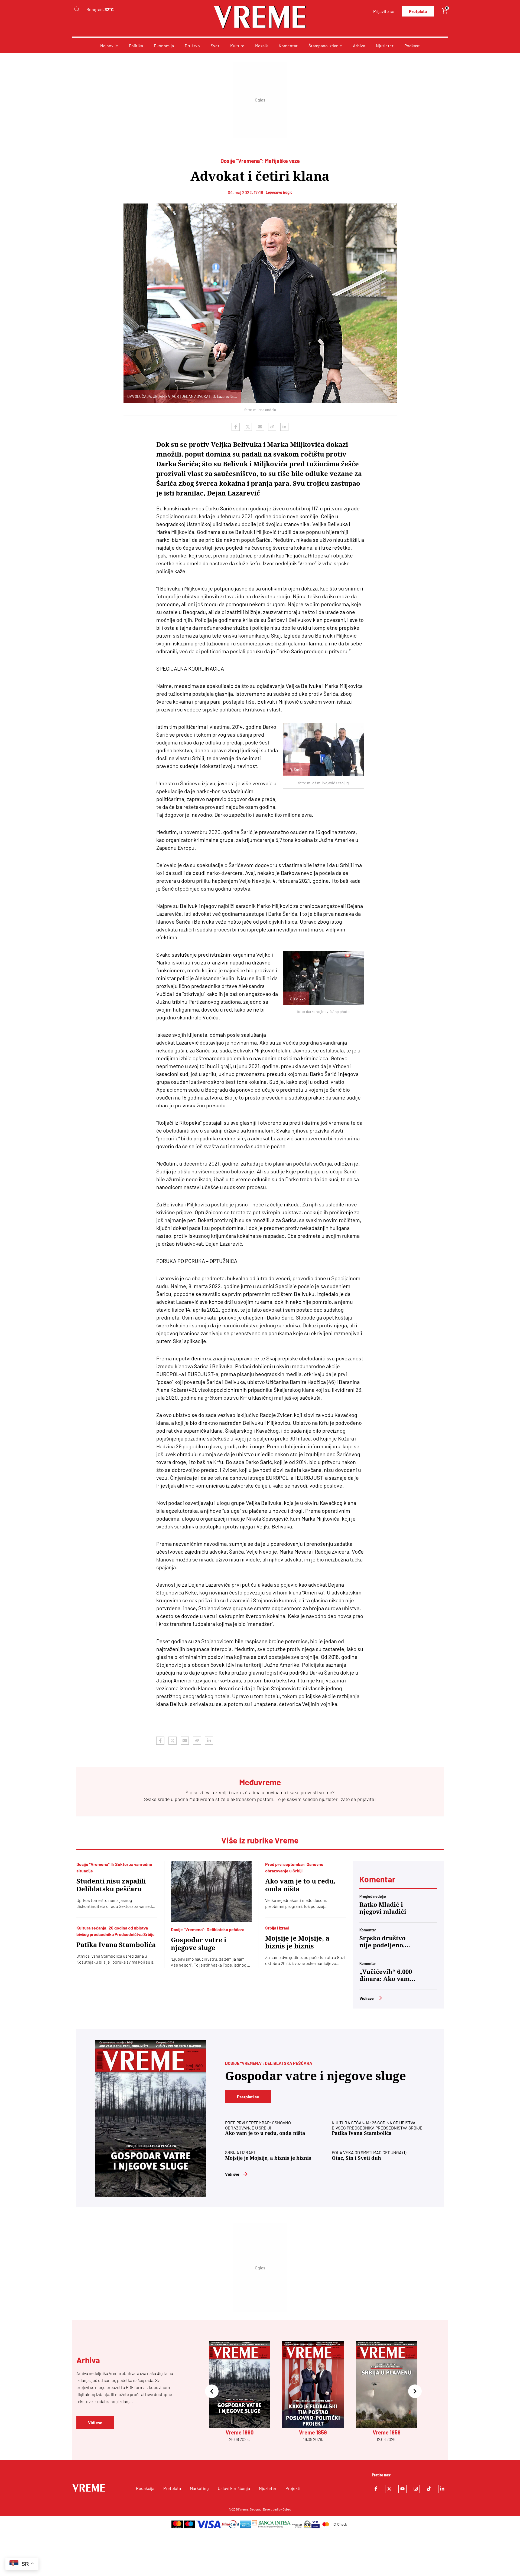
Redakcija (145, 2488)
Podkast (412, 46)
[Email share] (260, 427)
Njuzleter (385, 46)
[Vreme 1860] (151, 2119)
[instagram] (416, 2489)
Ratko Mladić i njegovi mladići (383, 1908)
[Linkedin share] (284, 427)
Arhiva (359, 46)
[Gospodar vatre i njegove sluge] (211, 1891)
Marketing (199, 2488)
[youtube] (402, 2489)
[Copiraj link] (272, 427)
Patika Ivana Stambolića (116, 1945)
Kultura (237, 46)
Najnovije (109, 46)
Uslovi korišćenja (234, 2488)
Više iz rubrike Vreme (260, 1840)
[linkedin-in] (442, 2489)
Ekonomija (164, 46)
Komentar (288, 46)
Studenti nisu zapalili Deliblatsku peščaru (111, 1885)
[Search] (77, 9)
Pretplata (418, 11)
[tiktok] (429, 2489)
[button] (212, 2392)
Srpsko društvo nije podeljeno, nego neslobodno (385, 1942)
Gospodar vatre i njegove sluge (199, 1944)
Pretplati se (248, 2097)
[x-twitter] (389, 2489)
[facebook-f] (376, 2489)
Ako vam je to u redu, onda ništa (300, 1885)
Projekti (293, 2488)
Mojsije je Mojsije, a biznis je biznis (297, 1942)
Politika (136, 46)
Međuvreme (202, 1799)
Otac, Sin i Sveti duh (356, 2158)
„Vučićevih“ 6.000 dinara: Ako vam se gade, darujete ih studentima (386, 1976)
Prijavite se (384, 11)
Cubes (287, 2509)
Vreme (244, 2509)
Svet (215, 46)
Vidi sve (367, 1998)
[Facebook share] (236, 427)
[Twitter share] (248, 427)
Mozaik (261, 46)
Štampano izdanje (325, 46)
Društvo (192, 46)
